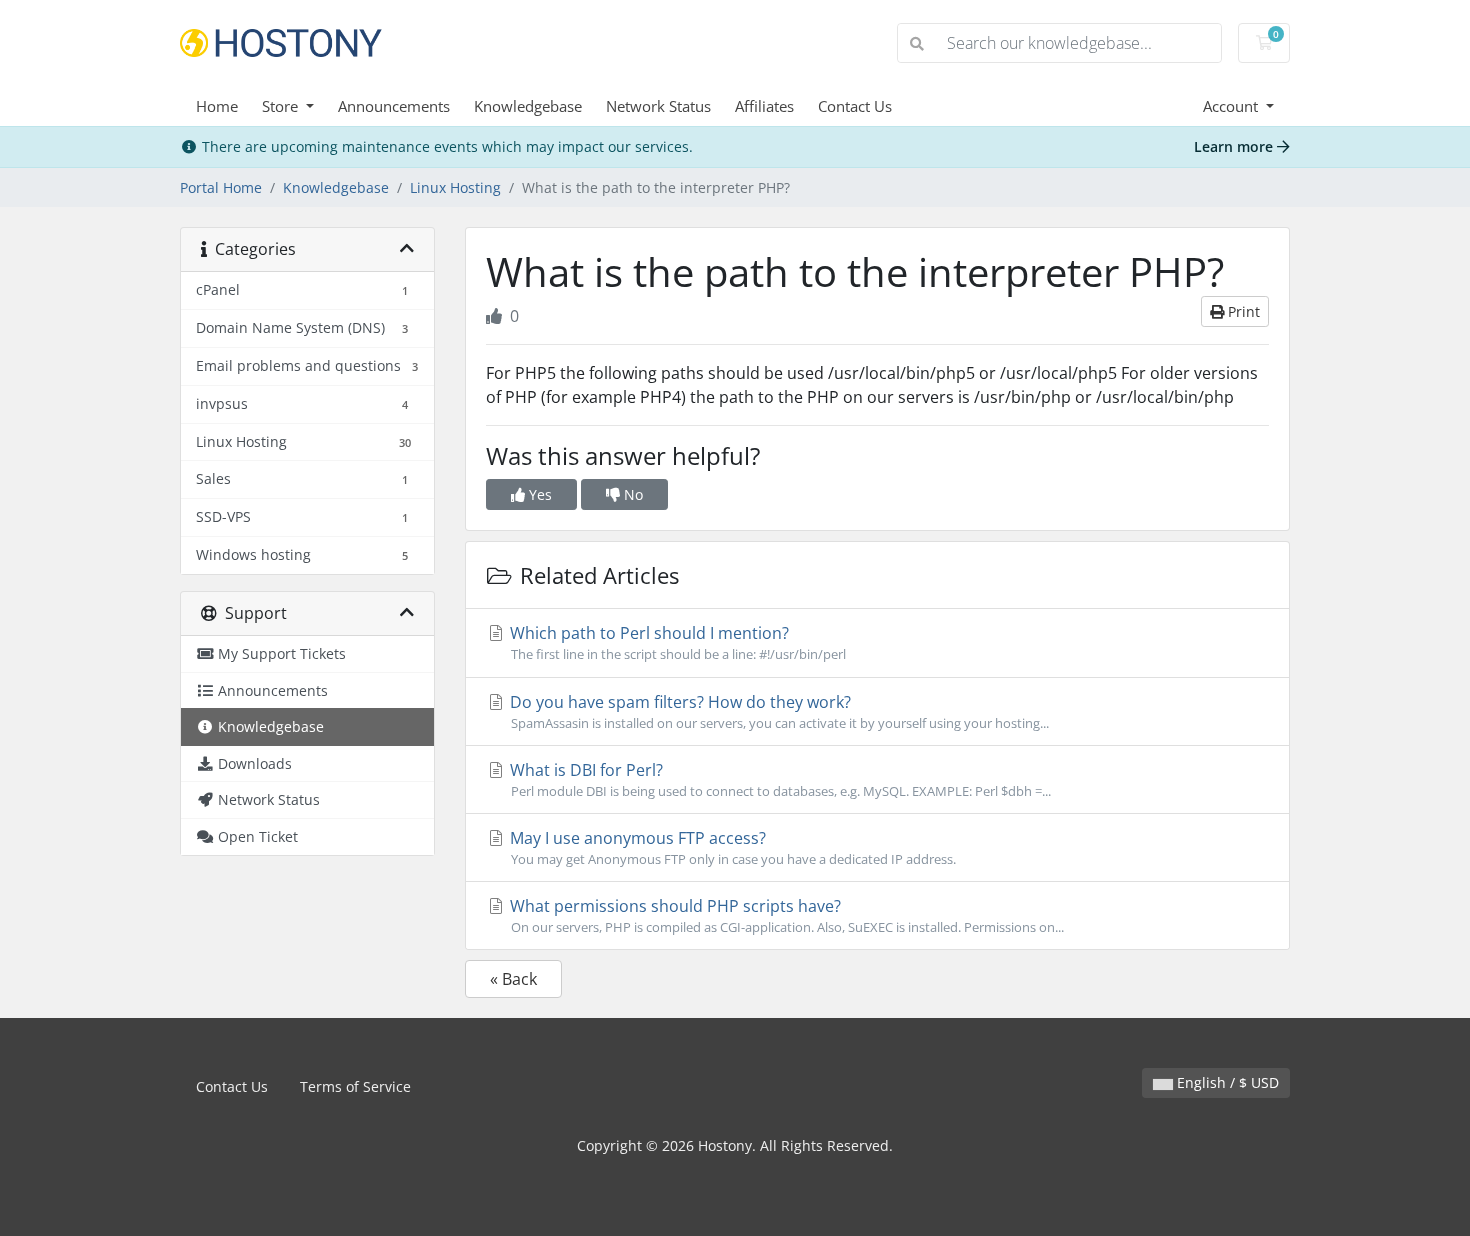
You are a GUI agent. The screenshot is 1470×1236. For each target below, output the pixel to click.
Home (217, 106)
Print (1242, 311)
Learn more (1235, 146)
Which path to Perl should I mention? (676, 642)
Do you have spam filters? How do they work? (777, 711)
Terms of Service (355, 1086)
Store (282, 106)
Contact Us (855, 106)
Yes (538, 494)
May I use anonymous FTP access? (731, 847)
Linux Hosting (455, 187)
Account (1232, 106)
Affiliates (764, 106)
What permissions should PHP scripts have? (785, 915)
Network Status (658, 106)
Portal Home (221, 187)
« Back (513, 979)
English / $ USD (1226, 1082)
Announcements (394, 106)
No (631, 494)
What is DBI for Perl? (778, 779)
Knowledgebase (528, 106)
